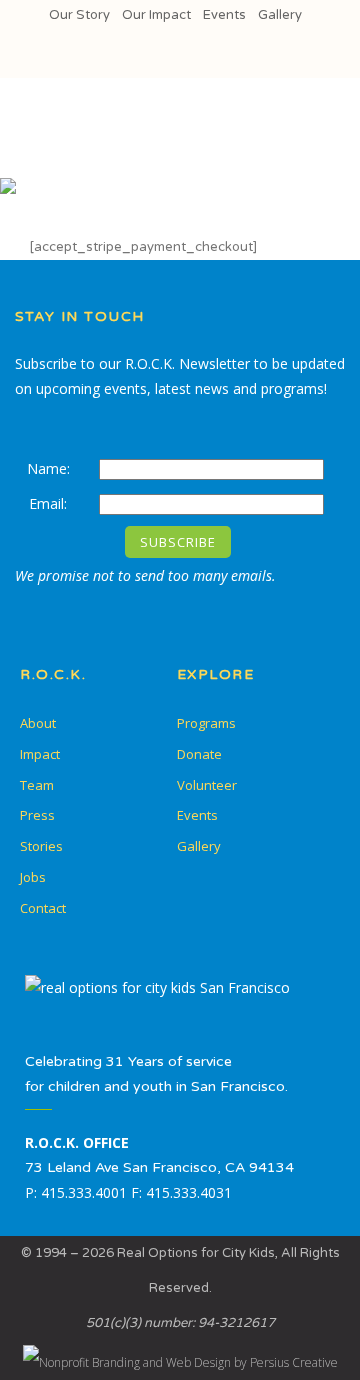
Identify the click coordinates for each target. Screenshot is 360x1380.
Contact (43, 908)
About (38, 723)
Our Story (79, 15)
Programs (206, 723)
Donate (199, 754)
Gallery (280, 15)
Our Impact (156, 15)
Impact (40, 754)
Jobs (33, 877)
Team (37, 785)
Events (224, 15)
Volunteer (207, 785)
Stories (41, 846)
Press (37, 815)
